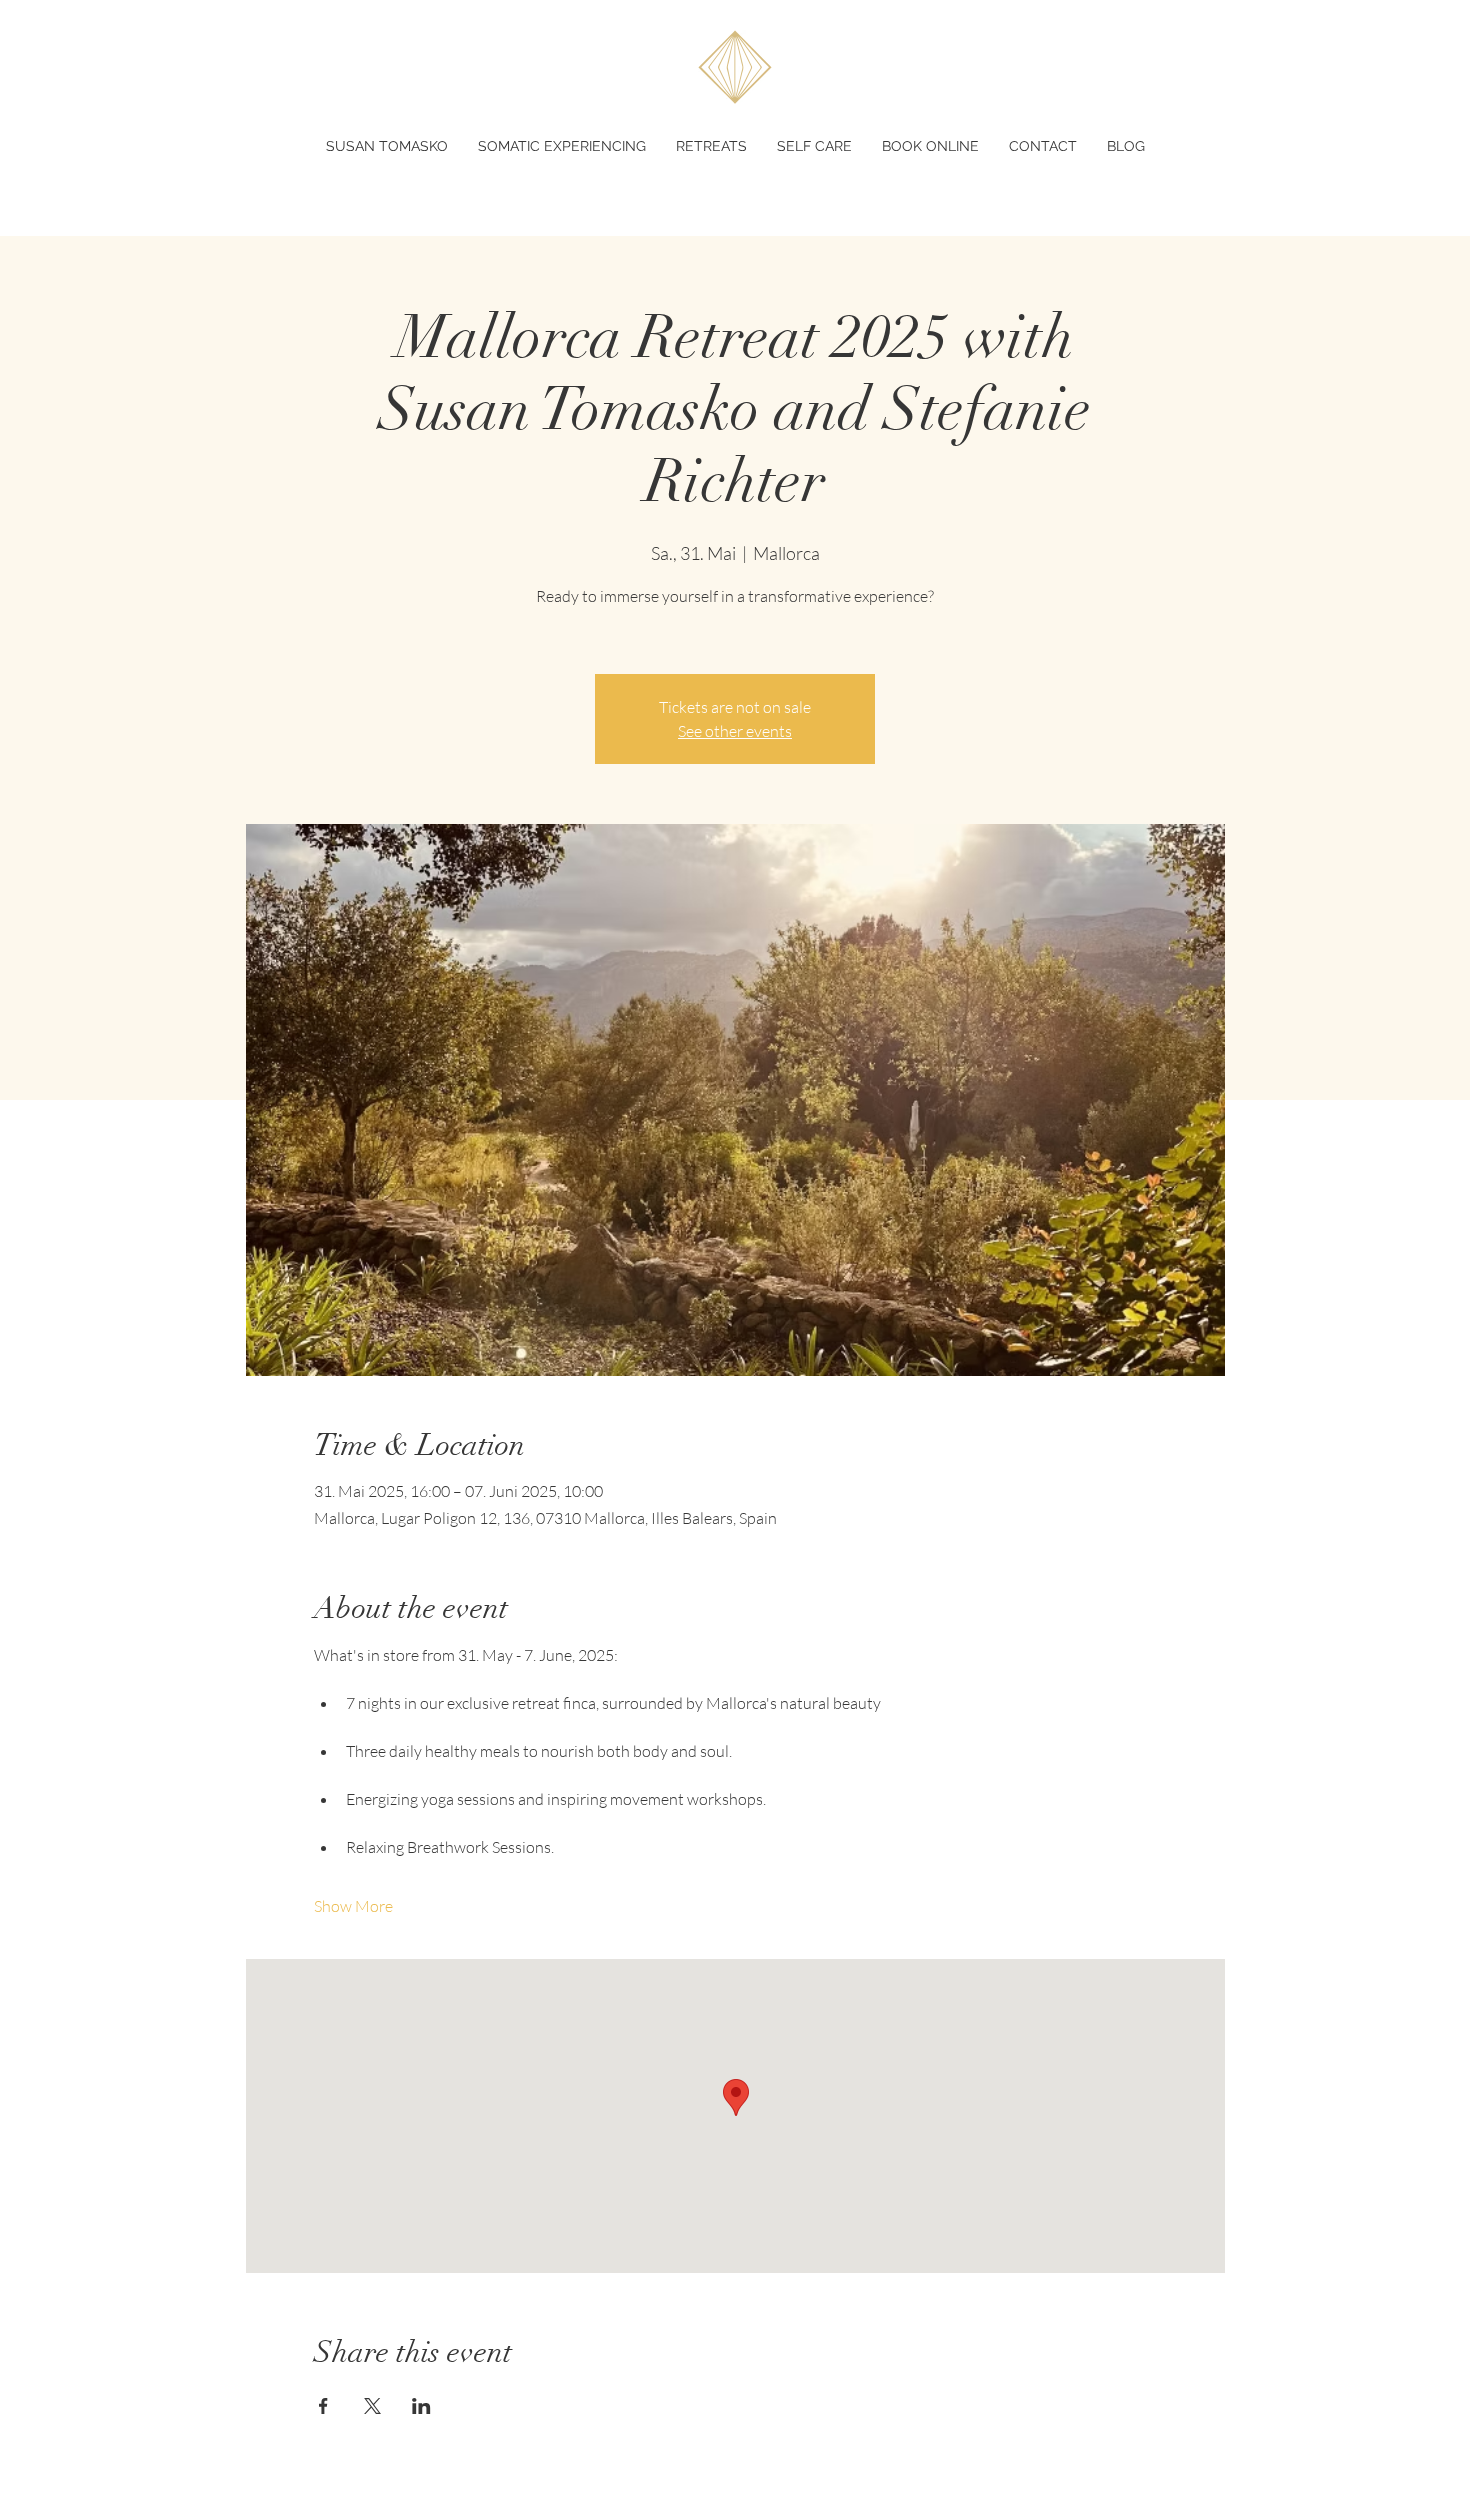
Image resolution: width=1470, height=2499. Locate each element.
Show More (353, 1906)
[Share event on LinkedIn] (421, 2406)
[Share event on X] (372, 2406)
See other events (735, 731)
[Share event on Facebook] (323, 2406)
